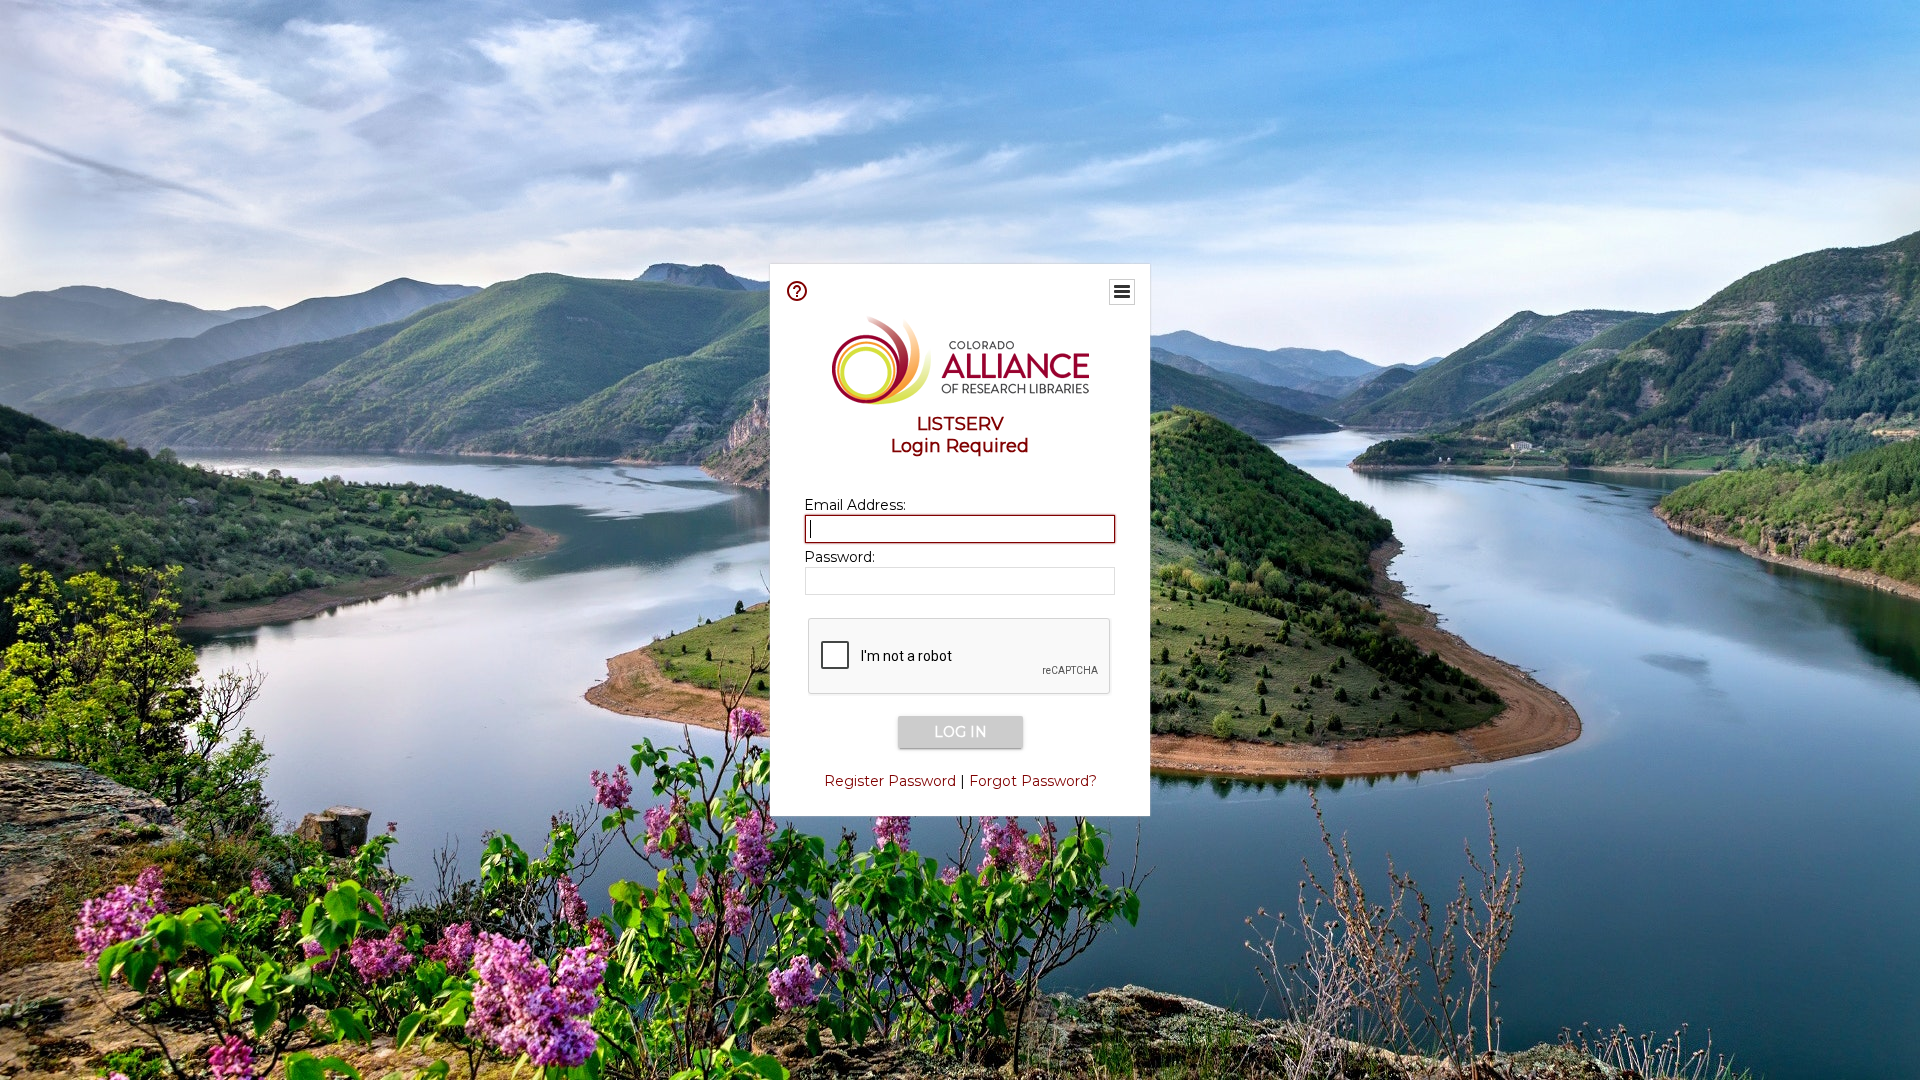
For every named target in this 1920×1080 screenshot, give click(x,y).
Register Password (890, 781)
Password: (839, 557)
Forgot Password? (1033, 781)
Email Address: (855, 505)
